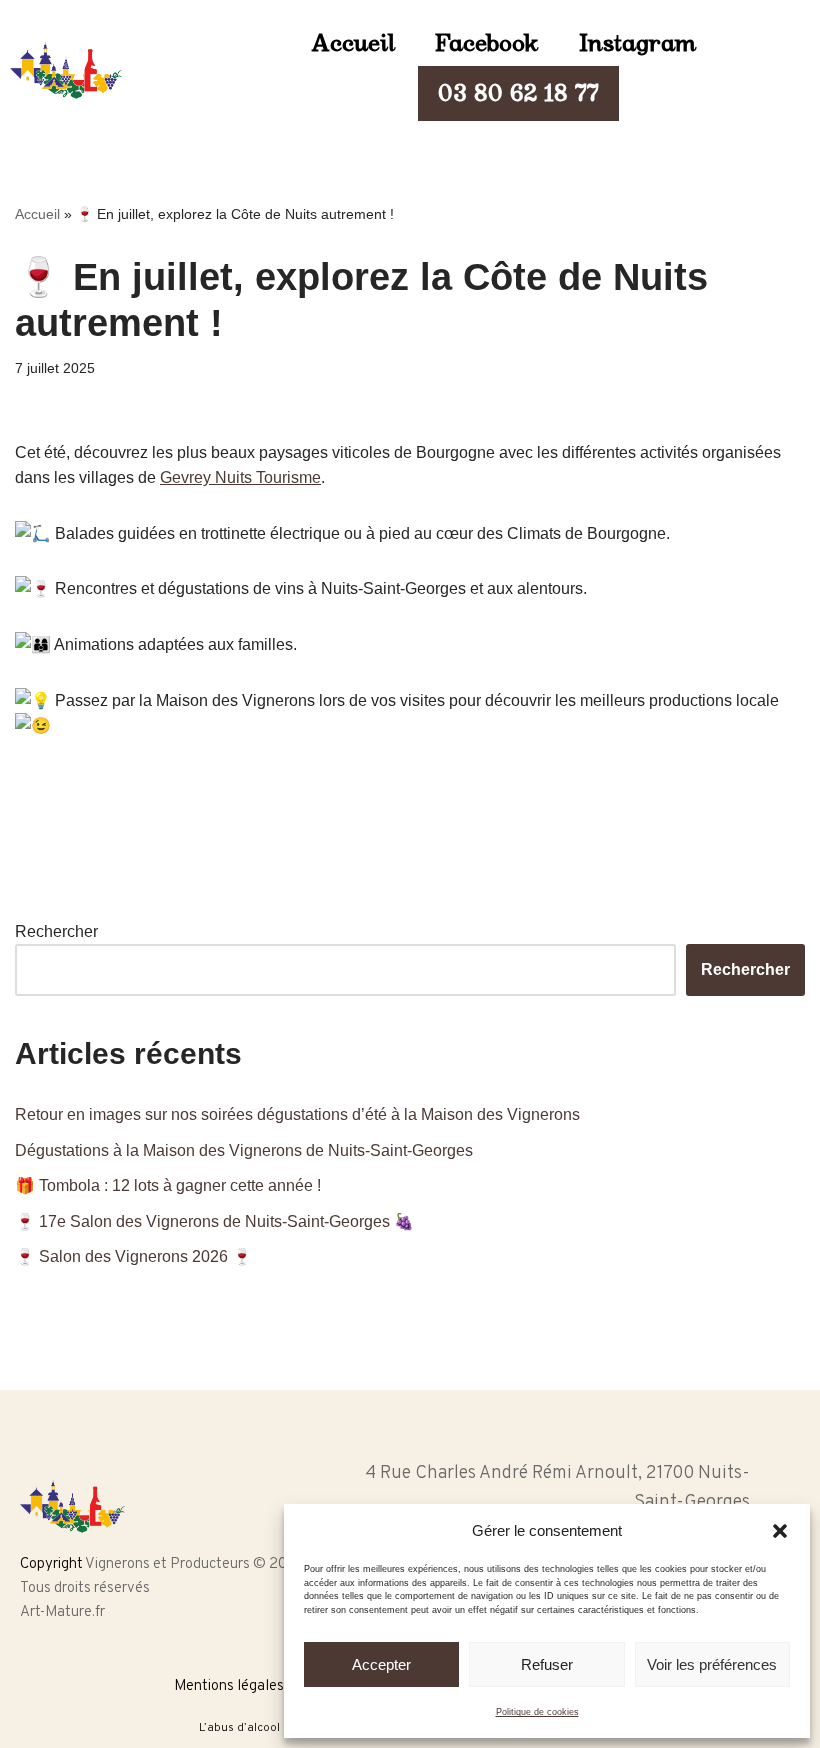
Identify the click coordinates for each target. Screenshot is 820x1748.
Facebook (487, 43)
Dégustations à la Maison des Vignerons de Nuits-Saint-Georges (244, 1150)
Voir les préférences (712, 1664)
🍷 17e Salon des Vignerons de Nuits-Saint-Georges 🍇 (214, 1221)
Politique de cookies (537, 1712)
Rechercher (56, 931)
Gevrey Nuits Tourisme (240, 477)
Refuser (547, 1664)
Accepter (381, 1664)
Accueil (353, 43)
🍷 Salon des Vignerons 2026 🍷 (133, 1256)
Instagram (637, 43)
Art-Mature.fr (62, 1612)
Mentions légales (229, 1686)
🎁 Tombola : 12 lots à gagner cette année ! (168, 1185)
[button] (780, 1531)
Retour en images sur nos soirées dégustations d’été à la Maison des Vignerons (299, 1114)
